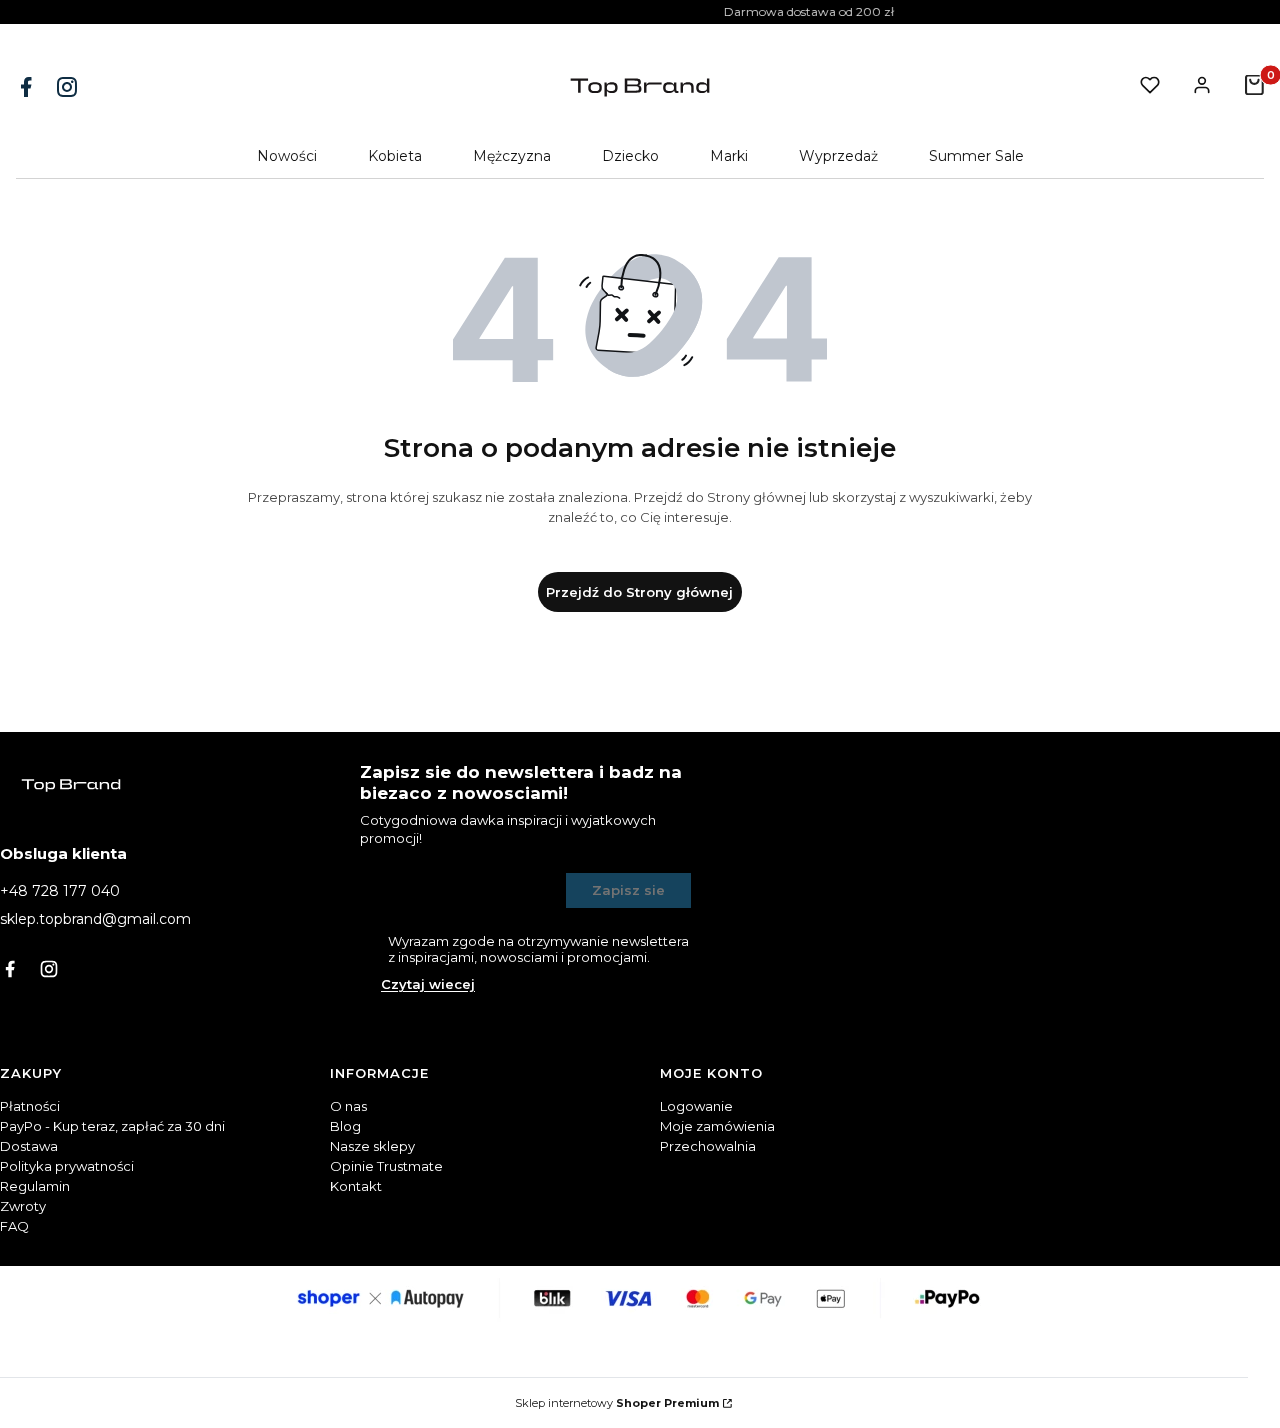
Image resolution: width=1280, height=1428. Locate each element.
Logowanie (696, 1106)
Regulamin (35, 1186)
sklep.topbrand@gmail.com (95, 919)
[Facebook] (28, 87)
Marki (729, 156)
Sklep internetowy (617, 1403)
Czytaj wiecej (428, 984)
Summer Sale (976, 156)
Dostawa (29, 1146)
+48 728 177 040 (60, 891)
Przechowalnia (708, 1146)
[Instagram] (69, 87)
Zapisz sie (628, 890)
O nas (348, 1106)
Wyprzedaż (838, 156)
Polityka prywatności (67, 1166)
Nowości (287, 156)
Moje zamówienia (717, 1126)
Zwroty (23, 1206)
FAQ (14, 1226)
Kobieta (395, 156)
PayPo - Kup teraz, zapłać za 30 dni (112, 1126)
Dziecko (630, 156)
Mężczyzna (512, 156)
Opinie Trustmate (386, 1166)
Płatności (30, 1106)
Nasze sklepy (372, 1146)
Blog (345, 1126)
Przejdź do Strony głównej (639, 592)
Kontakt (356, 1186)
